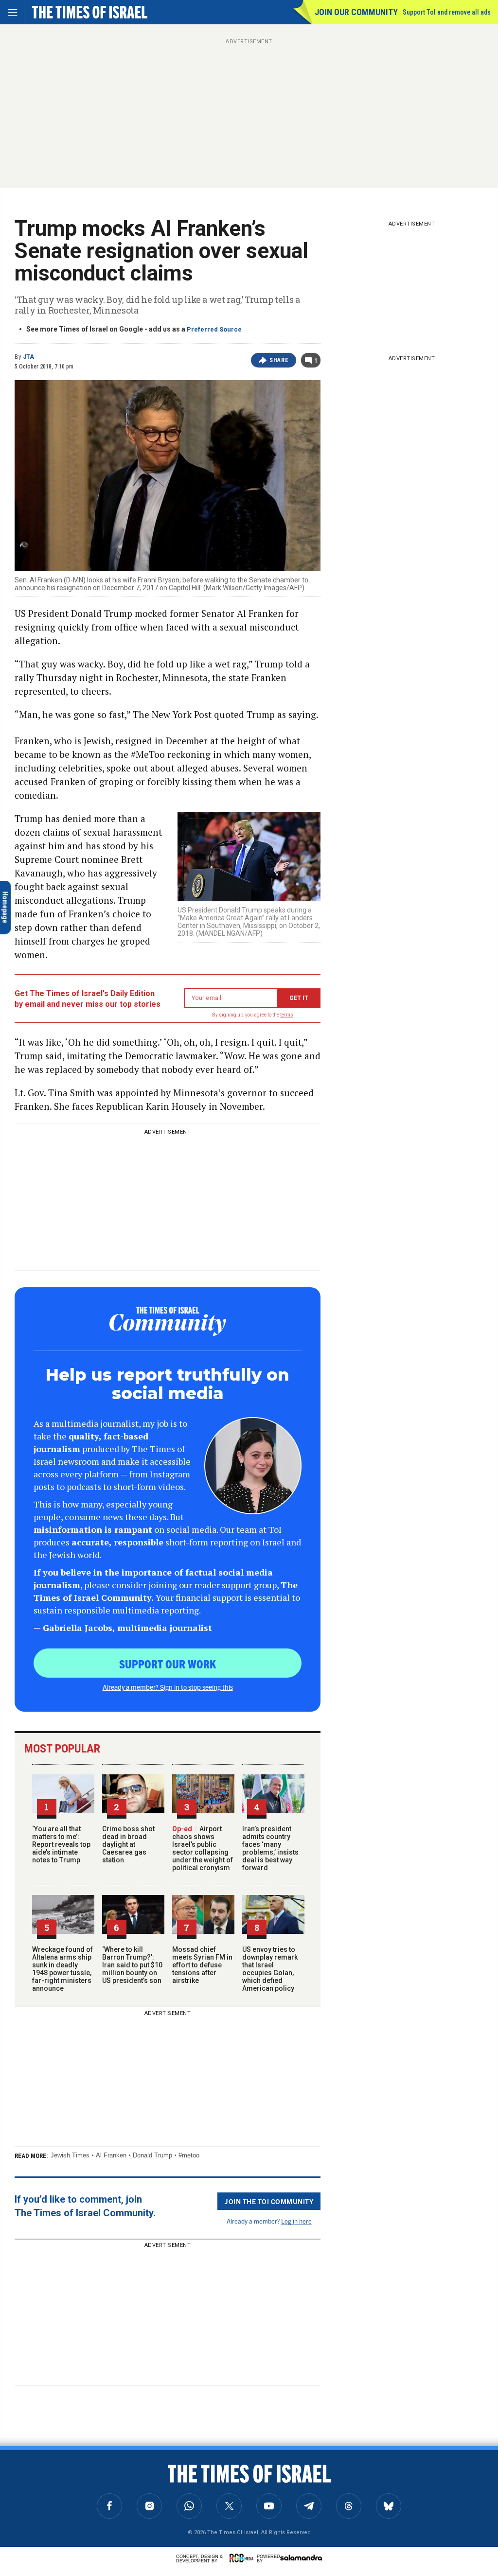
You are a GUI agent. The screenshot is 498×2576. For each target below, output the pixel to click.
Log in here (296, 2221)
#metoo (189, 2155)
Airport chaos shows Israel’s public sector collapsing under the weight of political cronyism (203, 1848)
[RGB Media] (243, 2558)
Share (279, 360)
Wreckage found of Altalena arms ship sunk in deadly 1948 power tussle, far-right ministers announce (62, 1969)
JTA (28, 357)
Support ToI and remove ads (447, 12)
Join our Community (356, 12)
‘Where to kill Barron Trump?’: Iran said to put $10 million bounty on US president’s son (132, 1965)
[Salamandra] (301, 2558)
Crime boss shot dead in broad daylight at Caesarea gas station (128, 1844)
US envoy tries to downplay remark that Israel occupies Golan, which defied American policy (270, 1969)
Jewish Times (70, 2155)
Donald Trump (152, 2155)
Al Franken (111, 2155)
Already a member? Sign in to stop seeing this (168, 1687)
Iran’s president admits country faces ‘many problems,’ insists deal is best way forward (270, 1848)
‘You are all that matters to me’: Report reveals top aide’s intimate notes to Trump (61, 1844)
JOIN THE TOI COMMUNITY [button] (269, 2201)
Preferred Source (214, 329)
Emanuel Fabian (89, 2475)
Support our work (168, 1664)
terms (287, 1015)
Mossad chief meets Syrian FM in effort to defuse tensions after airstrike (202, 1965)
